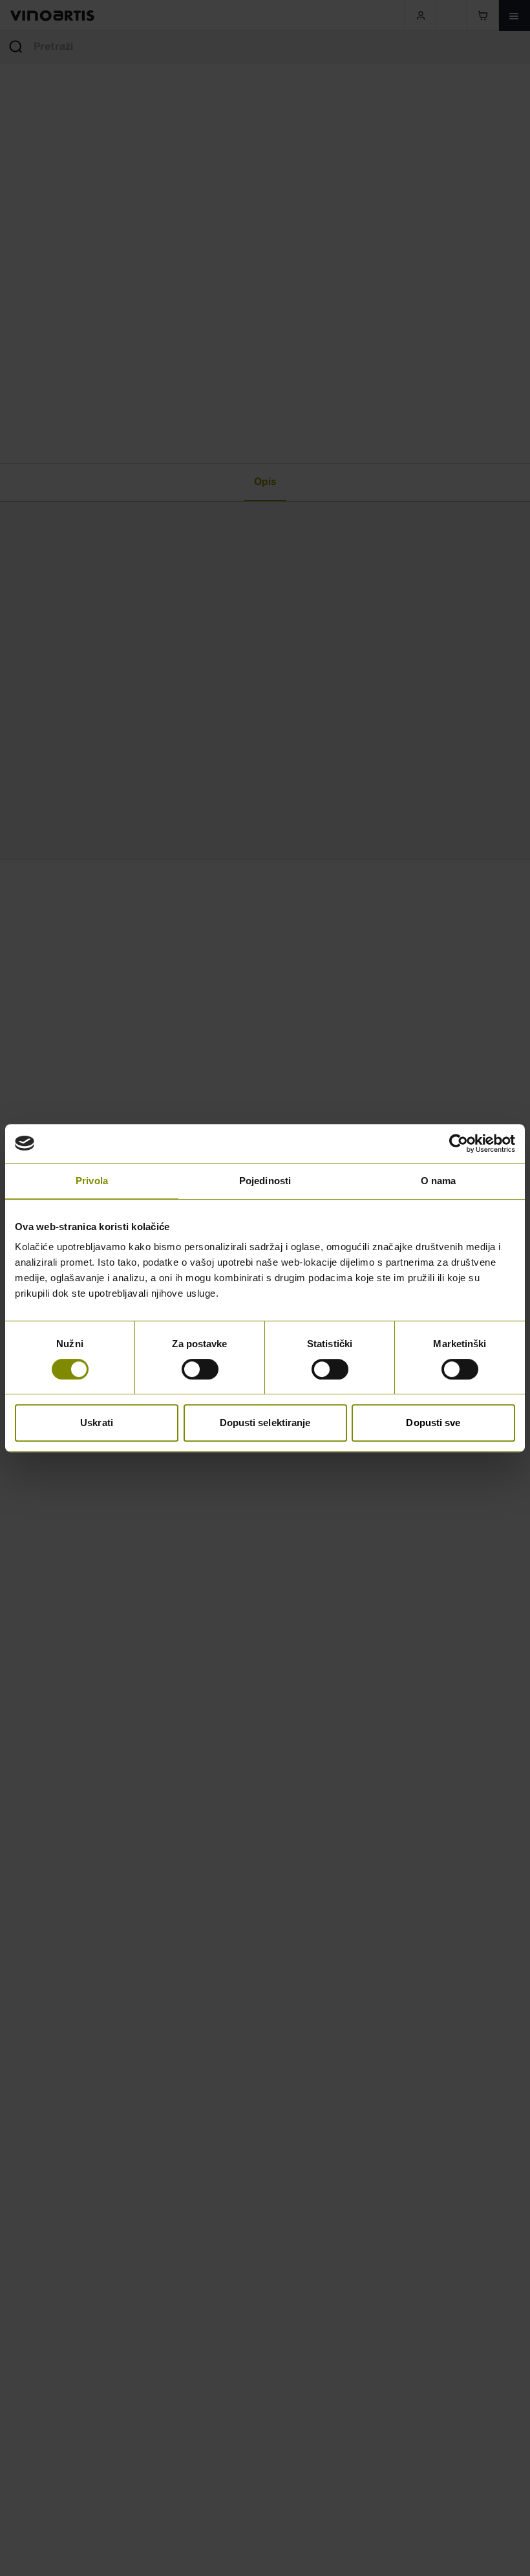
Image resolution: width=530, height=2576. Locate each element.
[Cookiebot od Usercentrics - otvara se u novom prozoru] (459, 1143)
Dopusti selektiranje (265, 1423)
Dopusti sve (433, 1423)
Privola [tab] (92, 1181)
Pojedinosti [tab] (265, 1181)
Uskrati (97, 1423)
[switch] (200, 1369)
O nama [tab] (439, 1181)
